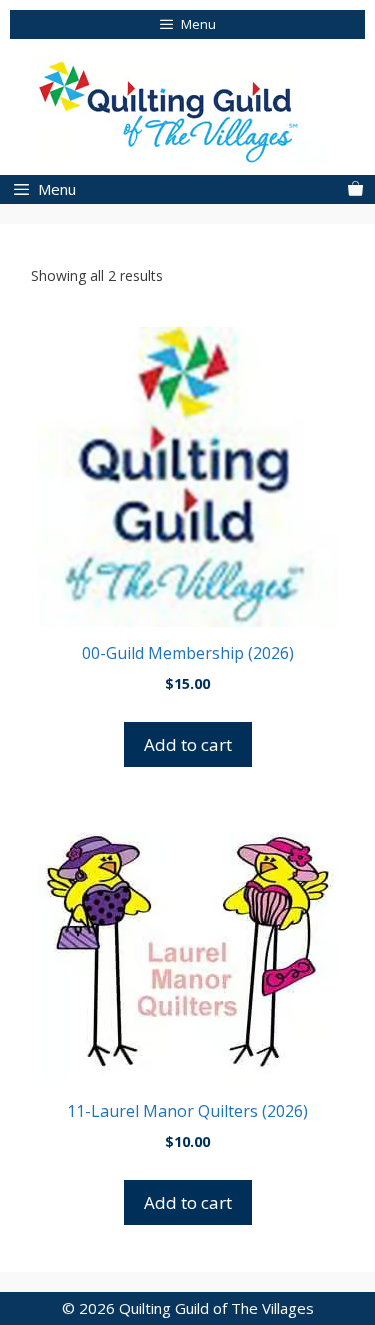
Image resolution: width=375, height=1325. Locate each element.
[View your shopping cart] (355, 189)
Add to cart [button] (188, 744)
